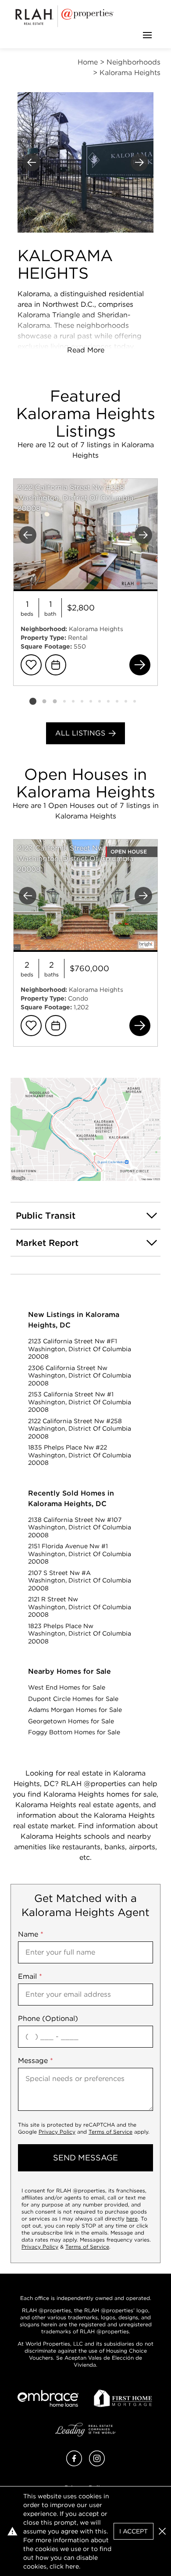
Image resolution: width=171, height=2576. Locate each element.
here (132, 2219)
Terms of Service (110, 2132)
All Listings (80, 733)
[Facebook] (74, 2464)
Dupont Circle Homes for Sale (73, 1699)
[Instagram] (97, 2464)
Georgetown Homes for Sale (71, 1721)
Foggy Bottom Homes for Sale (74, 1732)
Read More (86, 350)
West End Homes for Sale (67, 1687)
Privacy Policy (57, 2132)
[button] (85, 1129)
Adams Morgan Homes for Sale (75, 1710)
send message (85, 2158)
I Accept (134, 2531)
